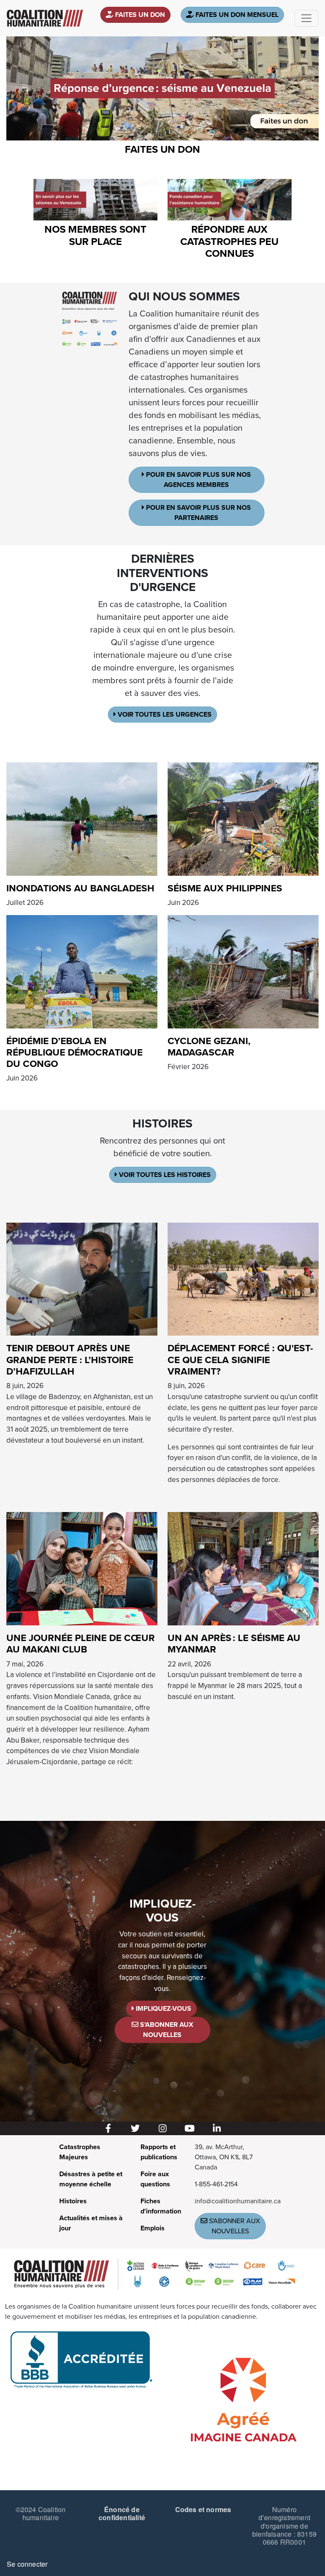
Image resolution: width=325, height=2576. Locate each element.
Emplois (153, 2228)
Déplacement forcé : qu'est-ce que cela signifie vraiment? (240, 1359)
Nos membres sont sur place (95, 236)
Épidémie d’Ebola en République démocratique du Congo (74, 1052)
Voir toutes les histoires (164, 1175)
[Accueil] (45, 18)
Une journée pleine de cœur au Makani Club (81, 1644)
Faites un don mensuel (236, 15)
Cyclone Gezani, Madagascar (209, 1047)
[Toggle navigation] (306, 18)
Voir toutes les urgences (164, 715)
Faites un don (139, 15)
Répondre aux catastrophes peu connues (229, 242)
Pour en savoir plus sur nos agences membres (198, 480)
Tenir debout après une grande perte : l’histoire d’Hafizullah (70, 1359)
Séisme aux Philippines (225, 888)
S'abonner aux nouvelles (166, 2030)
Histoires (73, 2201)
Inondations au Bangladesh (80, 888)
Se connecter (27, 2564)
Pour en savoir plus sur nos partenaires (198, 513)
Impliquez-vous (163, 2009)
